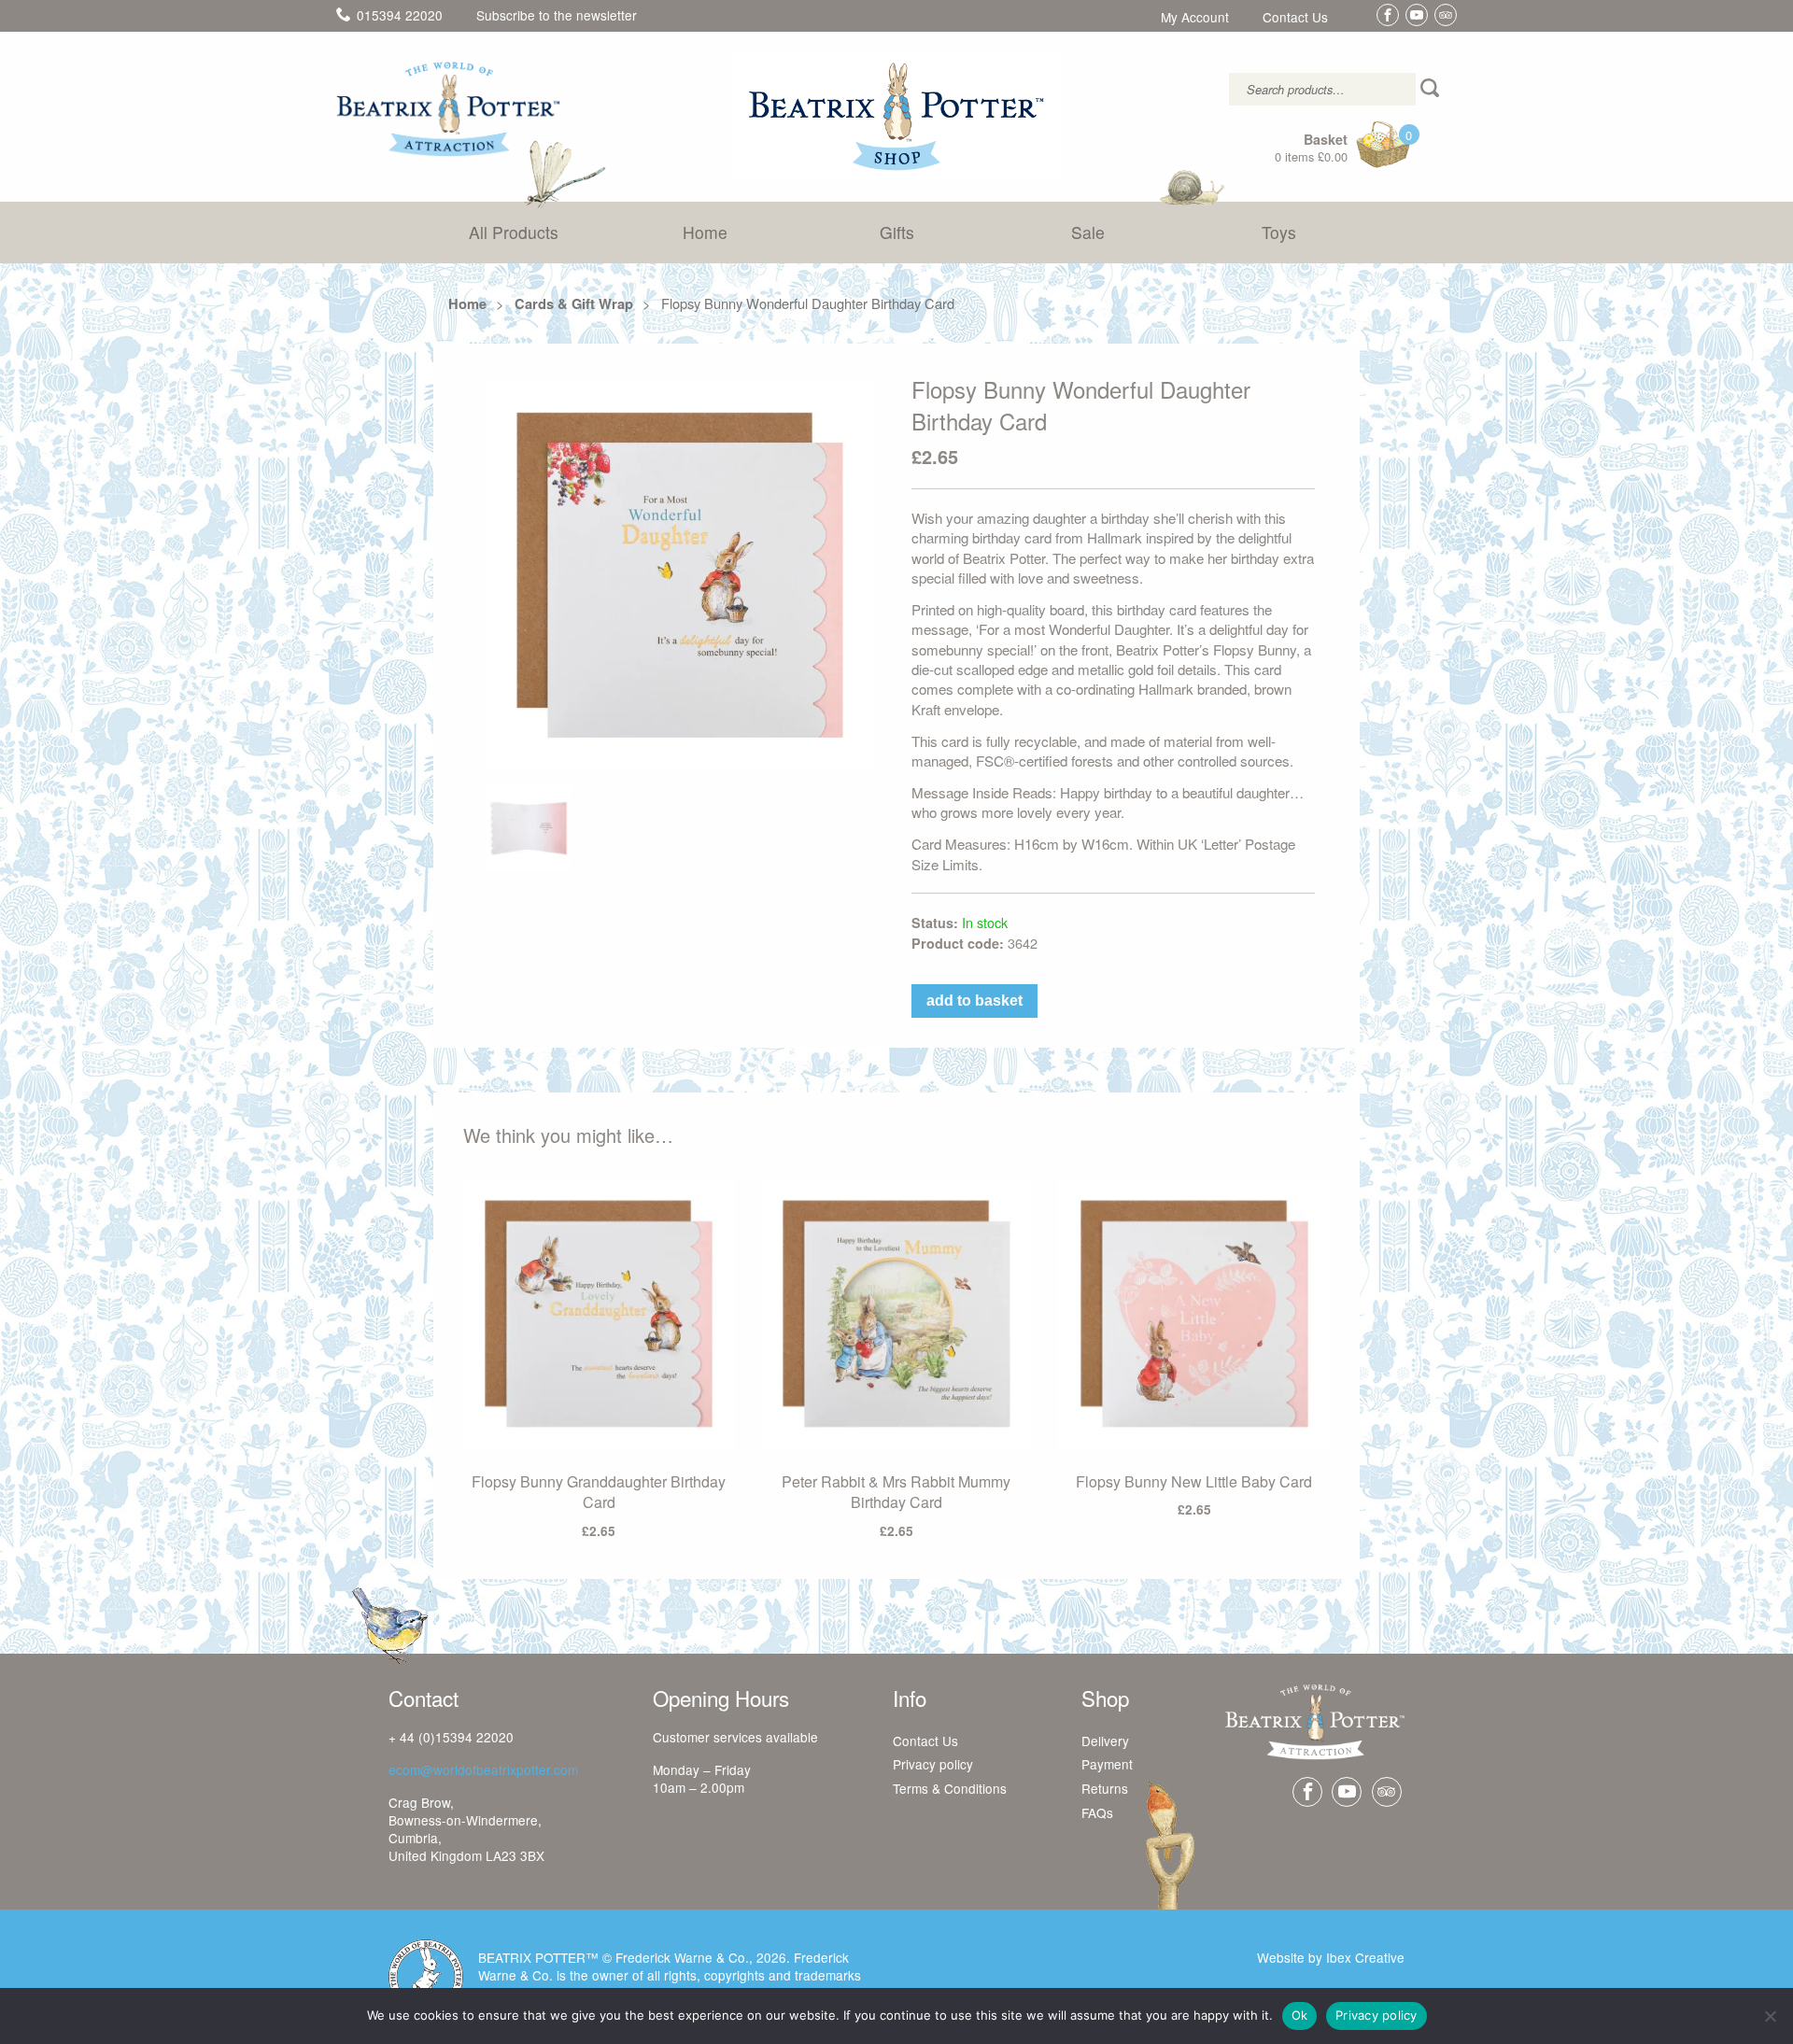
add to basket (974, 1001)
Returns (1105, 1789)
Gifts (897, 232)
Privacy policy (933, 1765)
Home (705, 232)
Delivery (1105, 1741)
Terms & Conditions (950, 1789)
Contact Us (1295, 18)
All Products (514, 232)
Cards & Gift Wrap (574, 303)
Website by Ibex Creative (1331, 1957)
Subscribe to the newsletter (557, 15)
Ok (1300, 2015)
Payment (1107, 1765)
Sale (1088, 232)
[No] (1770, 2016)
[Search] (1432, 89)
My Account (1195, 18)
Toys (1279, 232)
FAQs (1097, 1813)
